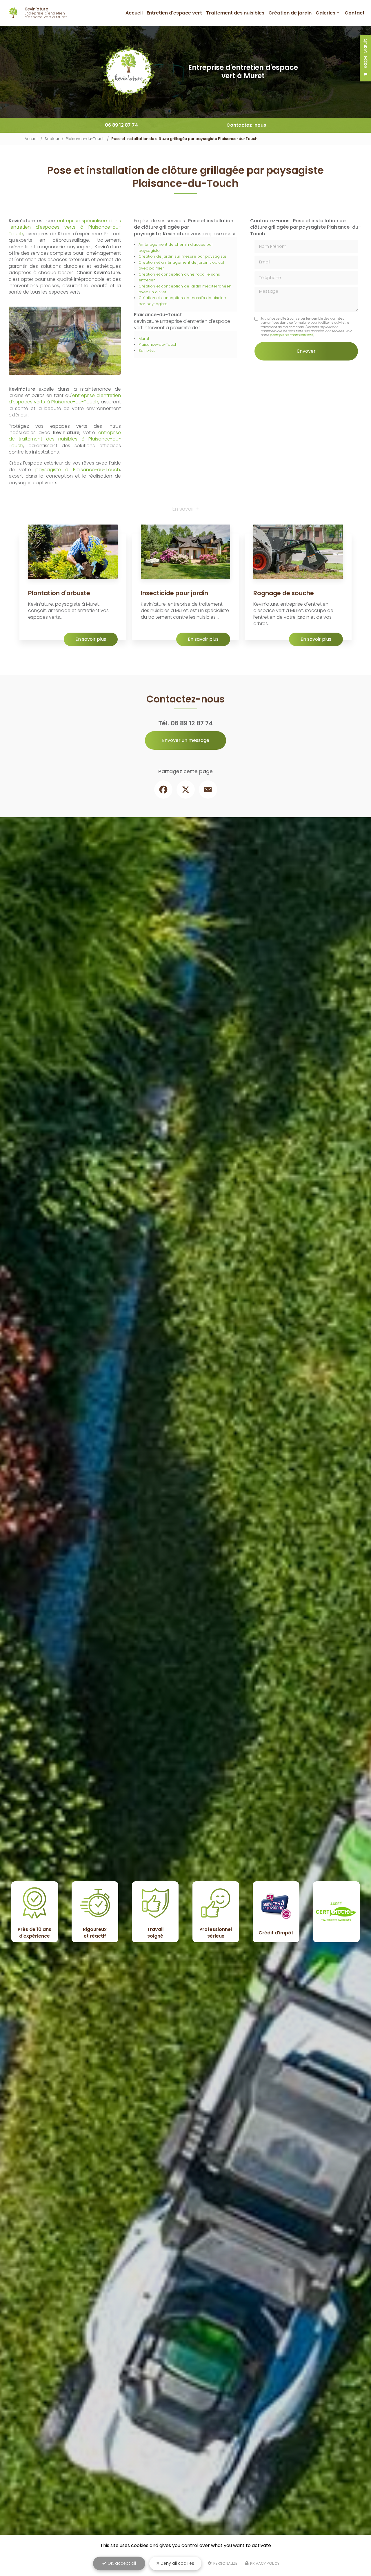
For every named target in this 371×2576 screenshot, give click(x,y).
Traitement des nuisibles (235, 13)
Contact (355, 13)
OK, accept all (121, 2563)
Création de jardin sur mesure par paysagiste (182, 256)
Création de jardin (290, 13)
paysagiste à (54, 470)
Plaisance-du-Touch (85, 139)
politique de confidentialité (291, 335)
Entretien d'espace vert (174, 13)
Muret (144, 339)
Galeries (325, 13)
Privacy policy (264, 2563)
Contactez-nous (246, 125)
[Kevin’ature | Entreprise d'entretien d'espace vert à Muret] (14, 13)
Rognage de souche (284, 593)
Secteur (52, 139)
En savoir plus (91, 639)
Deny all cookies (177, 2563)
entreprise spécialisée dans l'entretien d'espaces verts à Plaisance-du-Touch (65, 227)
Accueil (134, 13)
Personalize (225, 2563)
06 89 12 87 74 (121, 125)
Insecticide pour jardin (174, 593)
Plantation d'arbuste (59, 593)
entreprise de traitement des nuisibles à (65, 436)
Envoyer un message (186, 740)
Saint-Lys (147, 351)
